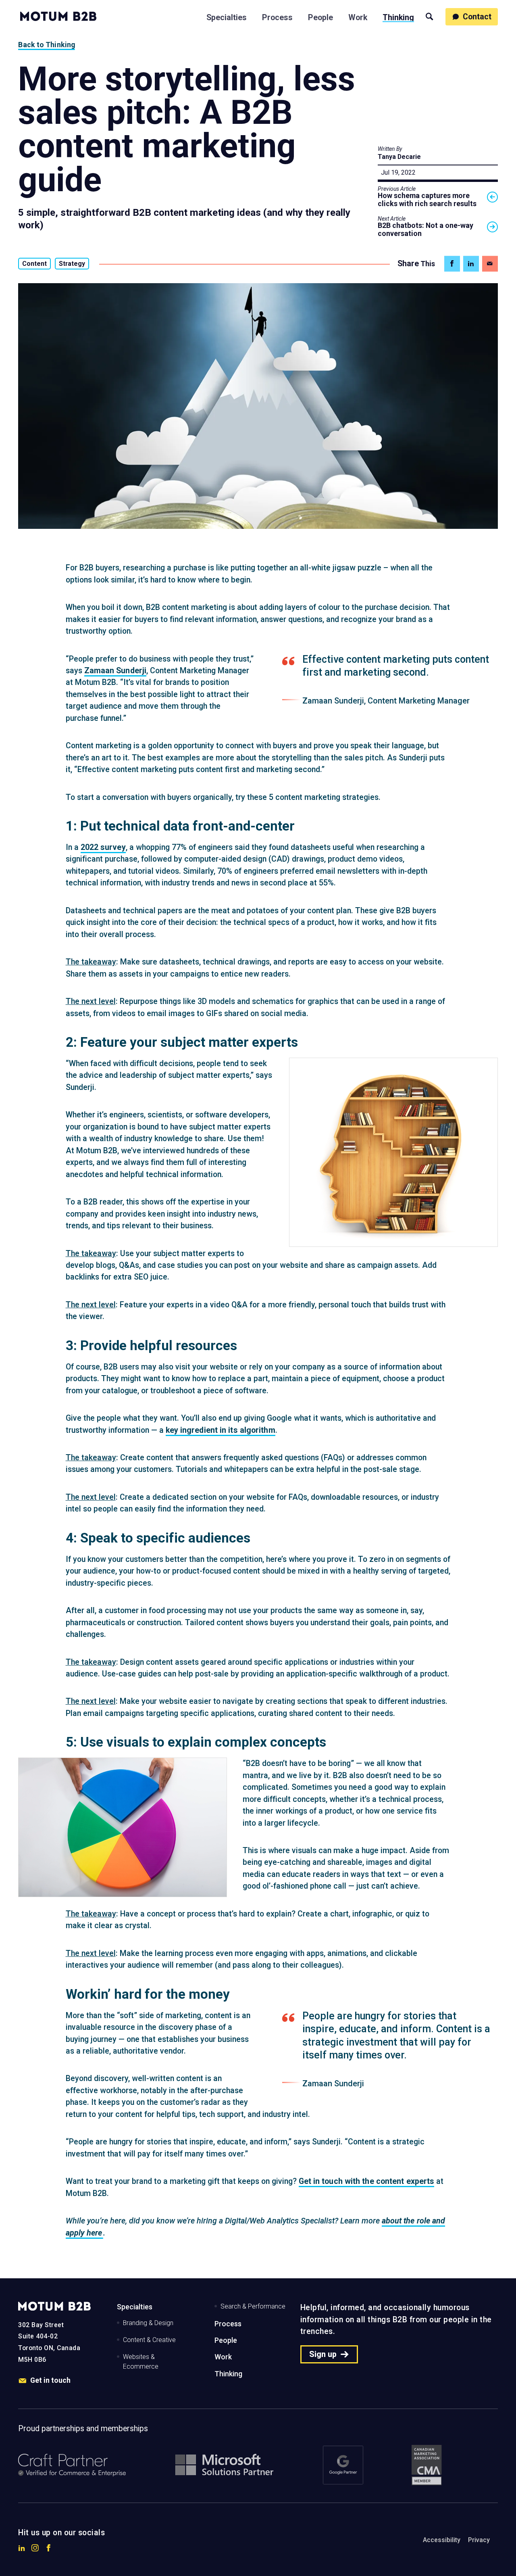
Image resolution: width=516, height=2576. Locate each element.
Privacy (479, 2540)
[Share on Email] (490, 264)
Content (34, 264)
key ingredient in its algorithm (221, 1430)
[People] (320, 16)
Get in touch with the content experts (367, 2181)
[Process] (277, 16)
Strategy (72, 264)
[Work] (358, 16)
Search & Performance (253, 2306)
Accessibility (442, 2540)
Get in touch (50, 2380)
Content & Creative (149, 2340)
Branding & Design (148, 2323)
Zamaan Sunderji (115, 671)
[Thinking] (398, 16)
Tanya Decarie (399, 157)
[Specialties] (227, 16)
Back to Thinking (47, 45)
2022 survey (103, 847)
